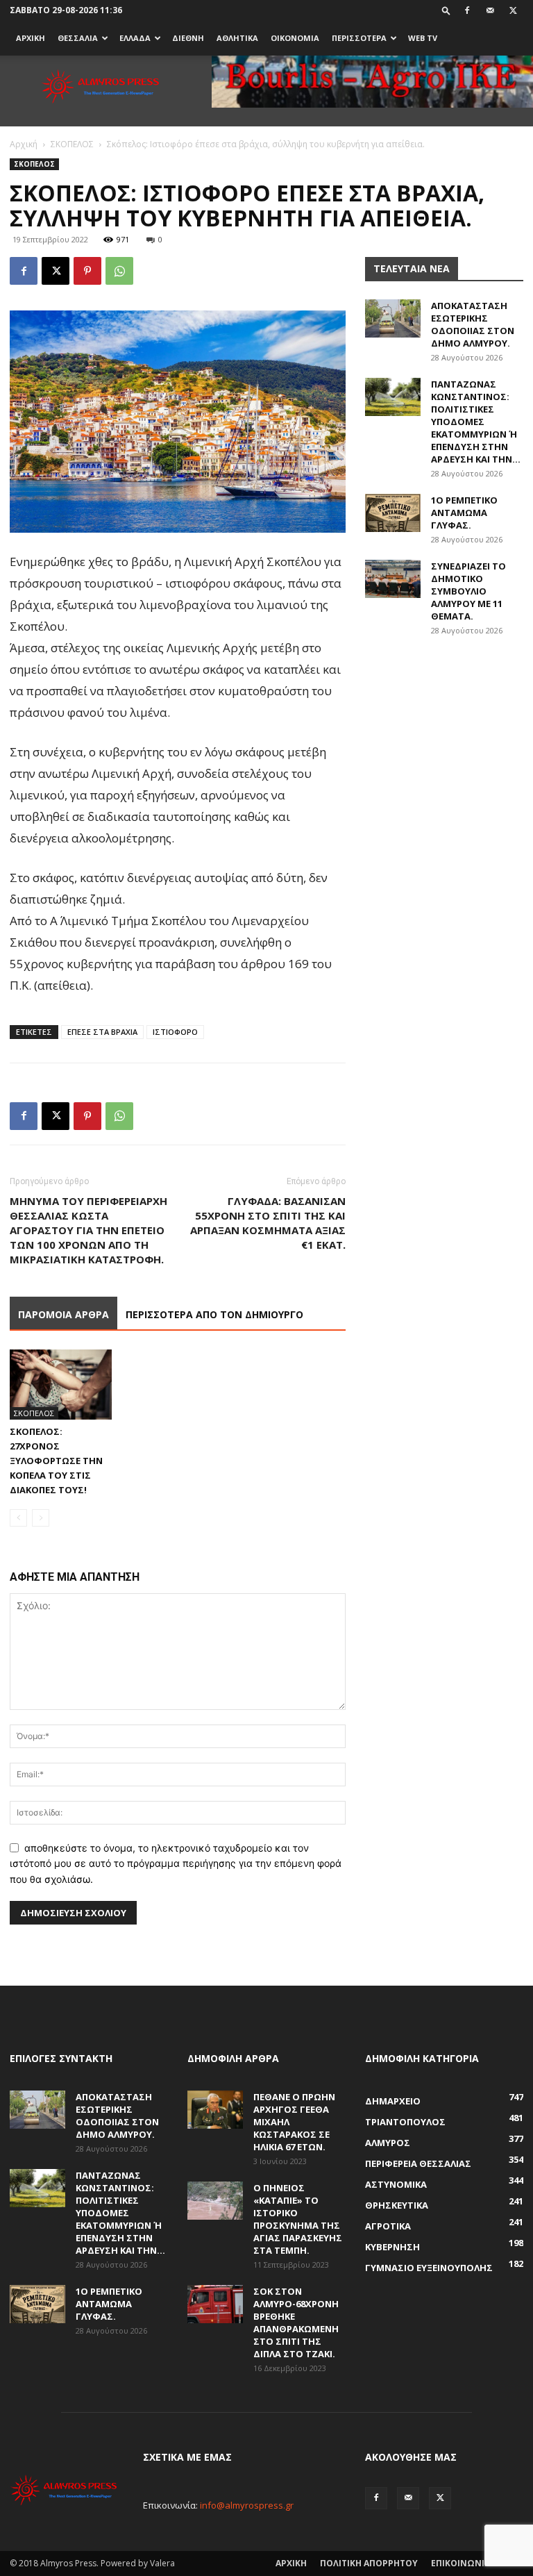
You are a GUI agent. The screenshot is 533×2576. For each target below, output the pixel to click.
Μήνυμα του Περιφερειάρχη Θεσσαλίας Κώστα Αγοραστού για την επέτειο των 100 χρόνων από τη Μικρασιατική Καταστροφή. (88, 1230)
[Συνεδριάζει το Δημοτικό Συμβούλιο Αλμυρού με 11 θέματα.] (393, 579)
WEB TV (423, 38)
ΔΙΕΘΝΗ (188, 38)
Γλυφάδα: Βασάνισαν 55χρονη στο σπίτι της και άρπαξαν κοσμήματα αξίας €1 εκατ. (268, 1223)
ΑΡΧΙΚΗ (31, 38)
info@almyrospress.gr (247, 2505)
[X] (513, 10)
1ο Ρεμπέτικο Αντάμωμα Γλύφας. (464, 513)
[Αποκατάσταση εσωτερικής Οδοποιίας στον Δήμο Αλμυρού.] (393, 318)
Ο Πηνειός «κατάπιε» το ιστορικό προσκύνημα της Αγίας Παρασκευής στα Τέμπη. (298, 2219)
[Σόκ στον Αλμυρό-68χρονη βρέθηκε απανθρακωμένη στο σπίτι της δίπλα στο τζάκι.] (215, 2304)
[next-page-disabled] (41, 1518)
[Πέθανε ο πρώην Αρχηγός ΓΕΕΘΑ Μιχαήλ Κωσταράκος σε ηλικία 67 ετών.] (215, 2110)
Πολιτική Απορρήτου (369, 2563)
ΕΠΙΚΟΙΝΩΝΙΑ (460, 2563)
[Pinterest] (87, 271)
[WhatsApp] (119, 271)
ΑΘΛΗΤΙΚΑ (237, 38)
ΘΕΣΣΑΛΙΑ (78, 38)
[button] (446, 10)
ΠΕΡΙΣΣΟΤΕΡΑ (359, 38)
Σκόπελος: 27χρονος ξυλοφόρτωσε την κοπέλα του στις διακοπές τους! (56, 1461)
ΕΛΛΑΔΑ (135, 38)
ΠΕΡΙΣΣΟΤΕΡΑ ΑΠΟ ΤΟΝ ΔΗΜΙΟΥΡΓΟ (214, 1314)
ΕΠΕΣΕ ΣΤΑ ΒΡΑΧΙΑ (102, 1032)
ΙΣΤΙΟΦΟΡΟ (175, 1032)
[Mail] (490, 10)
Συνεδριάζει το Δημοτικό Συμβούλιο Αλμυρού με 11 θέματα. (468, 591)
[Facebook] (467, 10)
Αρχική (24, 144)
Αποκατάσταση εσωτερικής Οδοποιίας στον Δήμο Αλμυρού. (473, 324)
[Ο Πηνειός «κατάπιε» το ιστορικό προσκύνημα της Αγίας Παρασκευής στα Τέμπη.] (215, 2201)
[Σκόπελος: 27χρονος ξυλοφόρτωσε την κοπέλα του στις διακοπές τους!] (61, 1385)
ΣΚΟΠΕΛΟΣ (72, 144)
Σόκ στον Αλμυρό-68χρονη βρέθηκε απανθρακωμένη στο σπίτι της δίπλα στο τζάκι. (296, 2322)
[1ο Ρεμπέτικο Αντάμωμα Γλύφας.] (393, 513)
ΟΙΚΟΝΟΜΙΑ (295, 38)
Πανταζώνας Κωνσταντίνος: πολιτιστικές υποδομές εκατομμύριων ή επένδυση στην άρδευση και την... (476, 422)
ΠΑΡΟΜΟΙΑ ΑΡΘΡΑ (64, 1314)
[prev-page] (18, 1518)
